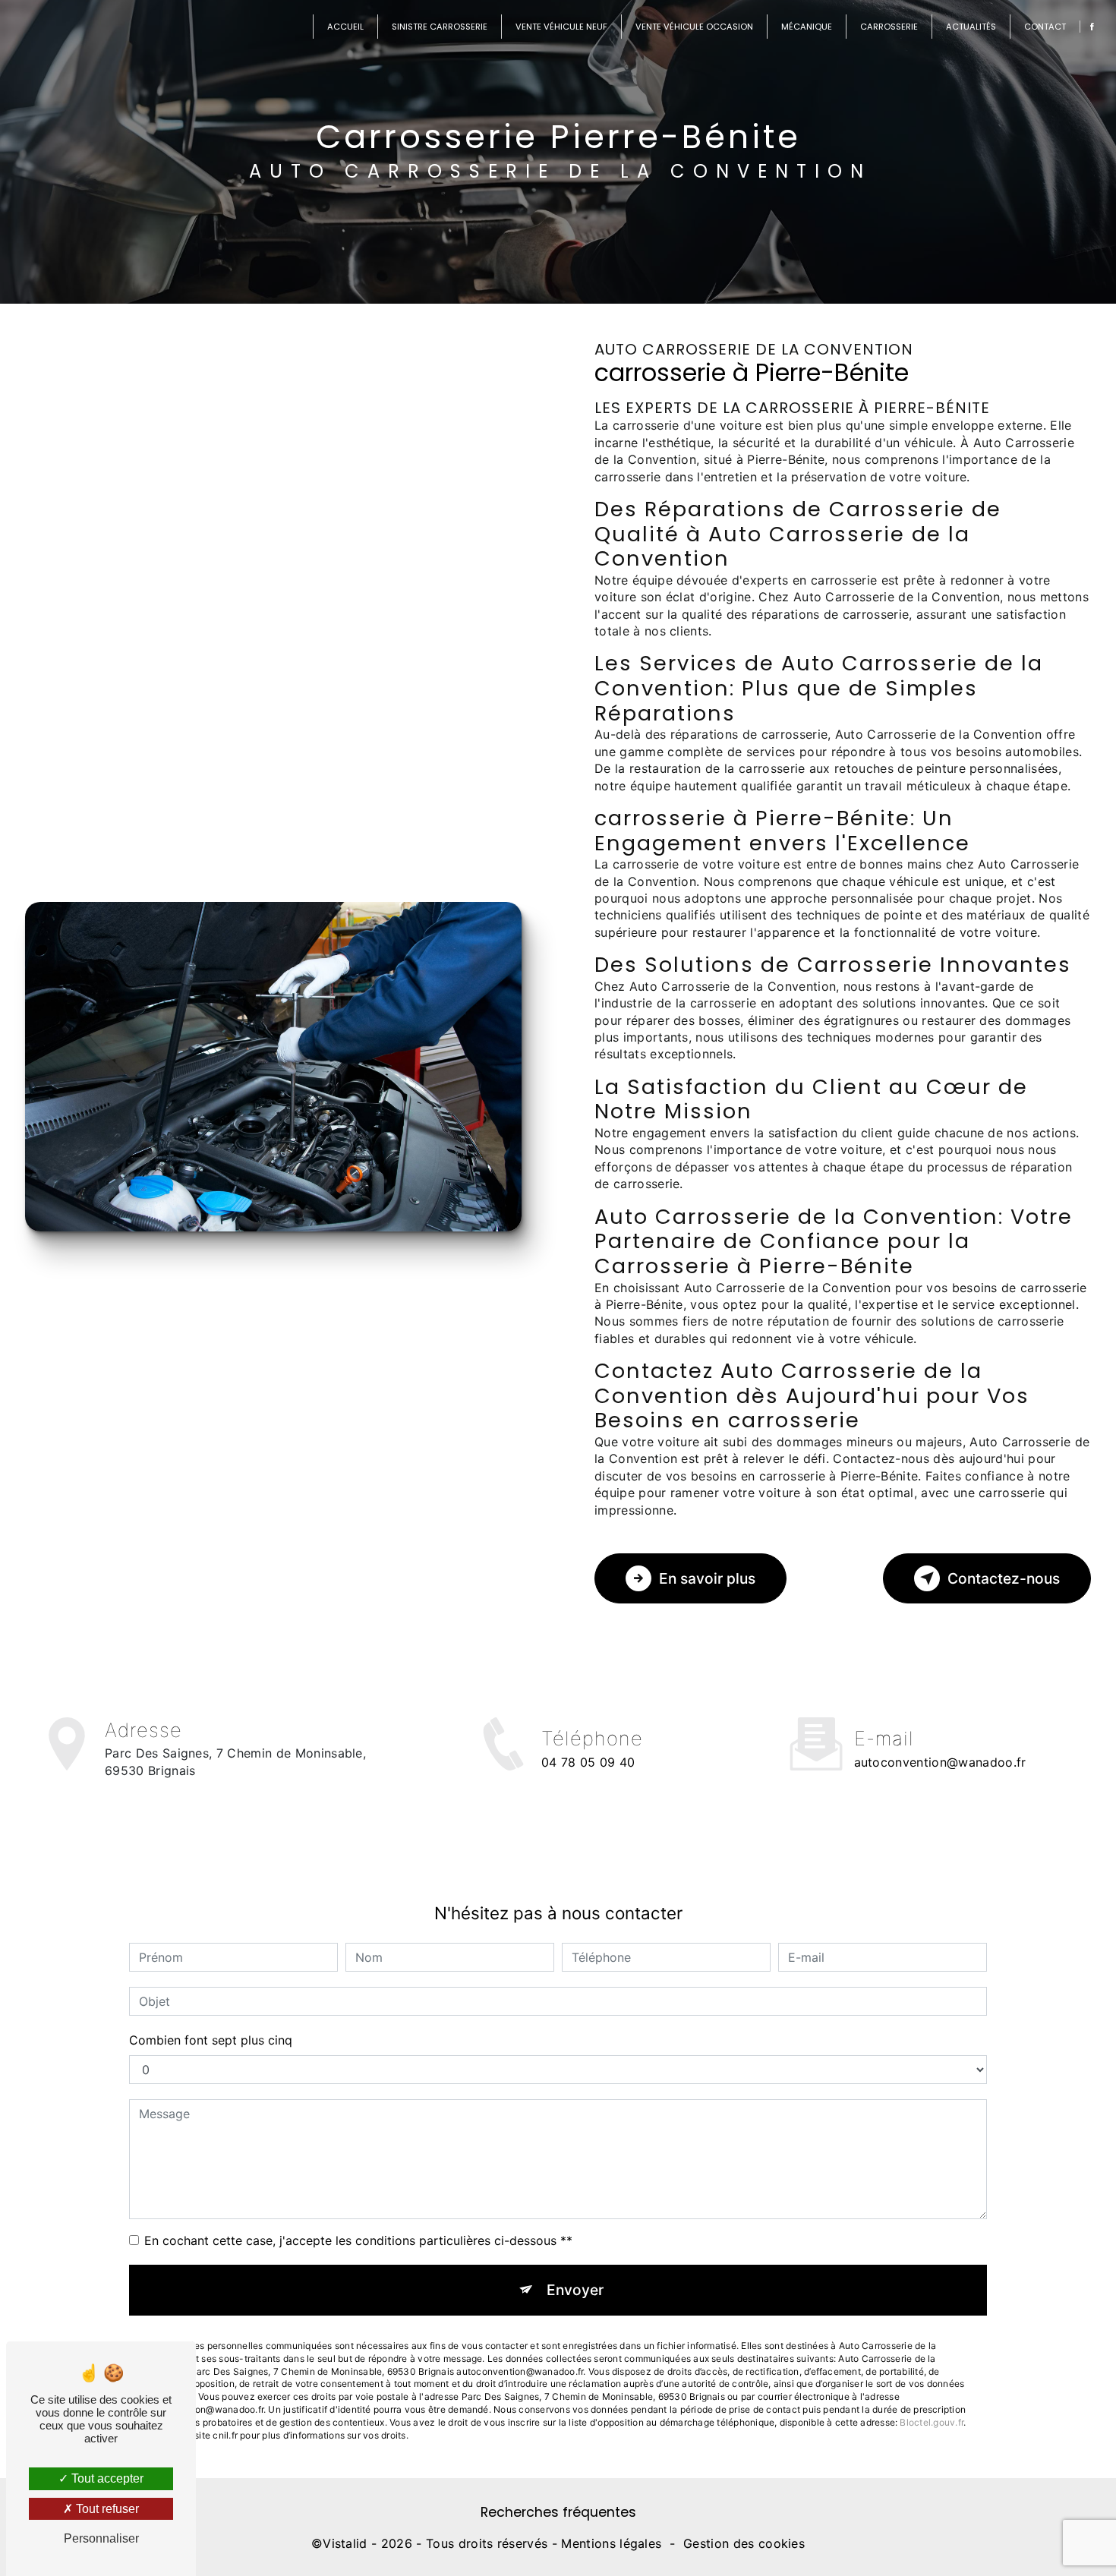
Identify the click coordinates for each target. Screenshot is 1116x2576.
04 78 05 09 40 (588, 1762)
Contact (1045, 27)
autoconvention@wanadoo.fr (940, 1762)
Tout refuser (106, 2509)
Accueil (345, 27)
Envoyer (575, 2290)
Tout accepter (106, 2478)
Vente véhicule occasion (694, 27)
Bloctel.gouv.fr (932, 2422)
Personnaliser (101, 2538)
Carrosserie (889, 27)
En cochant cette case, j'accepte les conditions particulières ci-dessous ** (358, 2240)
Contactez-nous (1004, 1578)
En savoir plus (707, 1578)
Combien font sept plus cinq (211, 2040)
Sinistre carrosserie (440, 27)
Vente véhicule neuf (561, 27)
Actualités (971, 27)
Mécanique (807, 27)
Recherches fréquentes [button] (558, 2512)
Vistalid (345, 2543)
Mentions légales (611, 2543)
